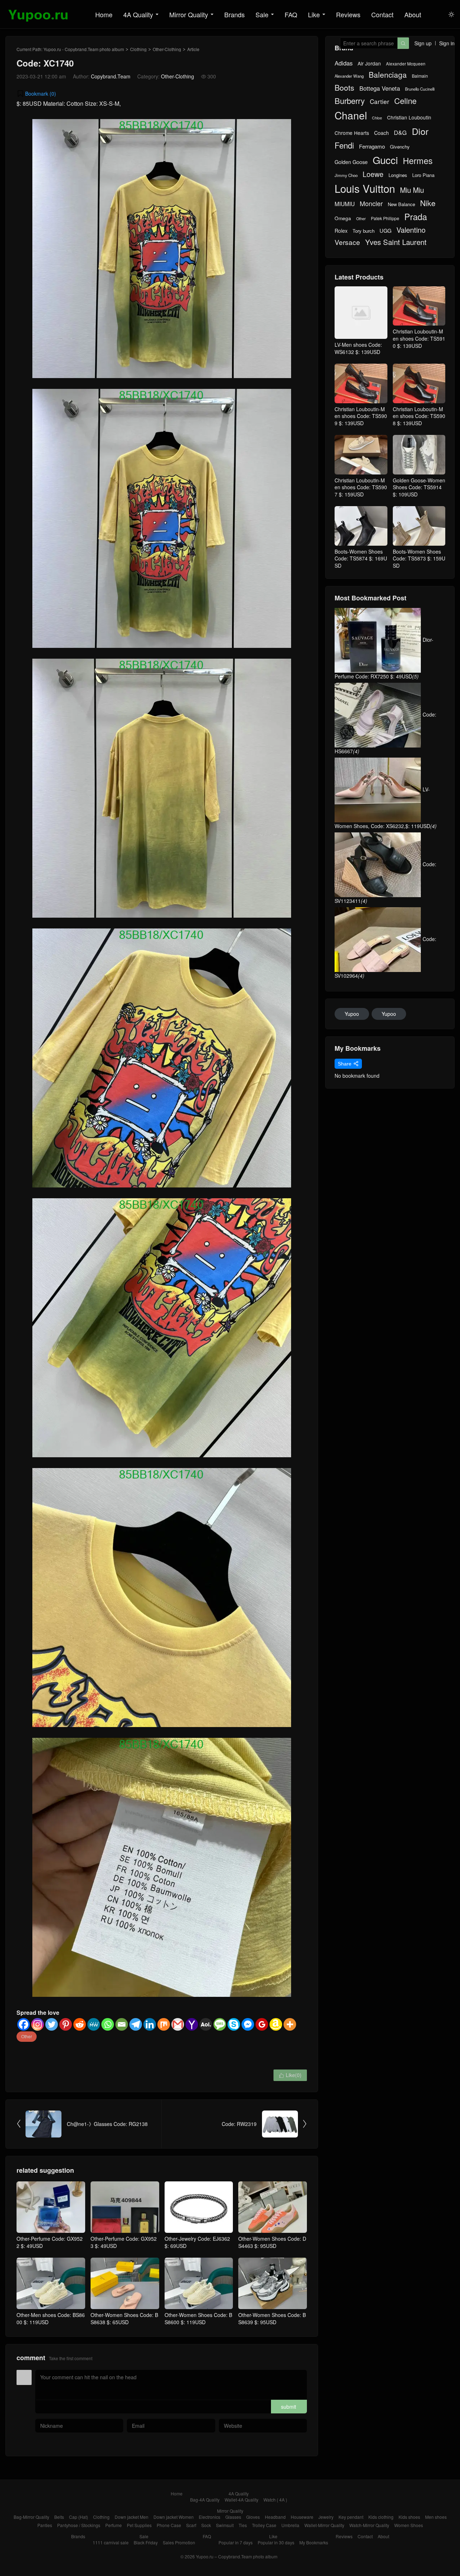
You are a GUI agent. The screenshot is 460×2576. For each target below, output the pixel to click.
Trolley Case (264, 2525)
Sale (262, 14)
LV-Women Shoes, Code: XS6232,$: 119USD (386, 808)
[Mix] (164, 2024)
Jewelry (326, 2517)
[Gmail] (178, 2024)
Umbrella (290, 2525)
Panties (45, 2525)
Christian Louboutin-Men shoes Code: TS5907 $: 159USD (361, 487)
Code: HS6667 (385, 733)
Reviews (348, 14)
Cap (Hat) (79, 2517)
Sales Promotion (179, 2542)
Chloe (377, 118)
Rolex (341, 231)
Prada (416, 217)
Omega (343, 218)
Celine (405, 101)
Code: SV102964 (385, 957)
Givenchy (400, 147)
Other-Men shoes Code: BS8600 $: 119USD (51, 2318)
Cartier (379, 101)
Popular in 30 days (276, 2542)
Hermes (418, 161)
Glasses (233, 2517)
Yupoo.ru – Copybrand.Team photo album (237, 2556)
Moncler (371, 203)
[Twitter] (52, 2024)
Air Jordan (369, 63)
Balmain (420, 76)
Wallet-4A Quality (241, 2500)
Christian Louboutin (409, 117)
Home (104, 14)
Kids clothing (381, 2517)
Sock (206, 2525)
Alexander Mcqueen (406, 64)
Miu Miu (412, 190)
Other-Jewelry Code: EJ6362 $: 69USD (197, 2242)
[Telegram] (136, 2024)
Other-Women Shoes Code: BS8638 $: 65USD (124, 2318)
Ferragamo (372, 146)
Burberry (350, 101)
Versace (347, 242)
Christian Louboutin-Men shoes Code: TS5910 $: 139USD (419, 338)
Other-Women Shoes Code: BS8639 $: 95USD (272, 2318)
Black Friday (146, 2542)
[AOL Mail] (206, 2024)
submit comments (289, 2408)
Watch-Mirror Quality (369, 2525)
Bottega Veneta (380, 88)
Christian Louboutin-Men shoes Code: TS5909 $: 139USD (361, 416)
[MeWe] (94, 2024)
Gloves (253, 2517)
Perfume (114, 2525)
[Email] (122, 2024)
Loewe (373, 174)
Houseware (302, 2517)
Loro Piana (423, 175)
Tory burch (364, 231)
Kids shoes (409, 2517)
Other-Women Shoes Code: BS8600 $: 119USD (198, 2318)
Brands (234, 14)
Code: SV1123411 (385, 882)
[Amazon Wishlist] (276, 2024)
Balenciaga (388, 75)
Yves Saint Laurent (396, 242)
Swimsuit (225, 2525)
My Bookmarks (314, 2542)
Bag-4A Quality (205, 2500)
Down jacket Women (174, 2517)
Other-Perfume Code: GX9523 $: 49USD (124, 2242)
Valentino (411, 230)
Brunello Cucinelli (420, 89)
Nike (428, 203)
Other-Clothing (167, 49)
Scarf (191, 2525)
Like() (290, 2075)
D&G (400, 133)
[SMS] (220, 2024)
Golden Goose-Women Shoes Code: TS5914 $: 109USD (419, 487)
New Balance (401, 204)
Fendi (344, 145)
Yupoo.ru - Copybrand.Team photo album (84, 49)
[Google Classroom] (262, 2024)
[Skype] (234, 2024)
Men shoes (436, 2517)
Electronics (210, 2517)
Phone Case (169, 2525)
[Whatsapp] (108, 2024)
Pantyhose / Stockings (79, 2525)
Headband (275, 2517)
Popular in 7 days (236, 2542)
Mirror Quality (189, 14)
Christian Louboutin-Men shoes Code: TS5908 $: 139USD (419, 416)
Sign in (447, 43)
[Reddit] (80, 2024)
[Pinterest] (66, 2024)
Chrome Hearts (352, 133)
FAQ (291, 14)
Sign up (423, 43)
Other (27, 2036)
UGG (385, 231)
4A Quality (138, 14)
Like (314, 14)
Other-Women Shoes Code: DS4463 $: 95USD (272, 2242)
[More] (290, 2024)
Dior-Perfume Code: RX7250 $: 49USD (384, 658)
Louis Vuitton (365, 188)
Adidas (344, 63)
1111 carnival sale (111, 2542)
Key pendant (351, 2517)
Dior (420, 131)
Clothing (138, 49)
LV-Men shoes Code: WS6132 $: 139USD (358, 348)
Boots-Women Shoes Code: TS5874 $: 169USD (361, 558)
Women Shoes (409, 2525)
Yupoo (352, 1014)
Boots (344, 88)
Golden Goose (351, 162)
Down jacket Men (132, 2517)
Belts (59, 2517)
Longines (398, 175)
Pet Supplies (139, 2525)
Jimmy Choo (346, 175)
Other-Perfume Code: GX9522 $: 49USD (50, 2242)
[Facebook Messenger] (248, 2024)
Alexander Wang (349, 76)
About (413, 14)
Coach (381, 133)
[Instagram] (38, 2024)
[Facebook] (24, 2024)
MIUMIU (345, 204)
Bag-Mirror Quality (31, 2517)
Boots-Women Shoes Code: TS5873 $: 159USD (419, 558)
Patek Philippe (385, 218)
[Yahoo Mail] (192, 2024)
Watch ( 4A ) (275, 2500)
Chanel (351, 115)
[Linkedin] (150, 2024)
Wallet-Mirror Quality (324, 2525)
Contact (382, 14)
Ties (243, 2525)
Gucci (385, 160)
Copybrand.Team (111, 76)
